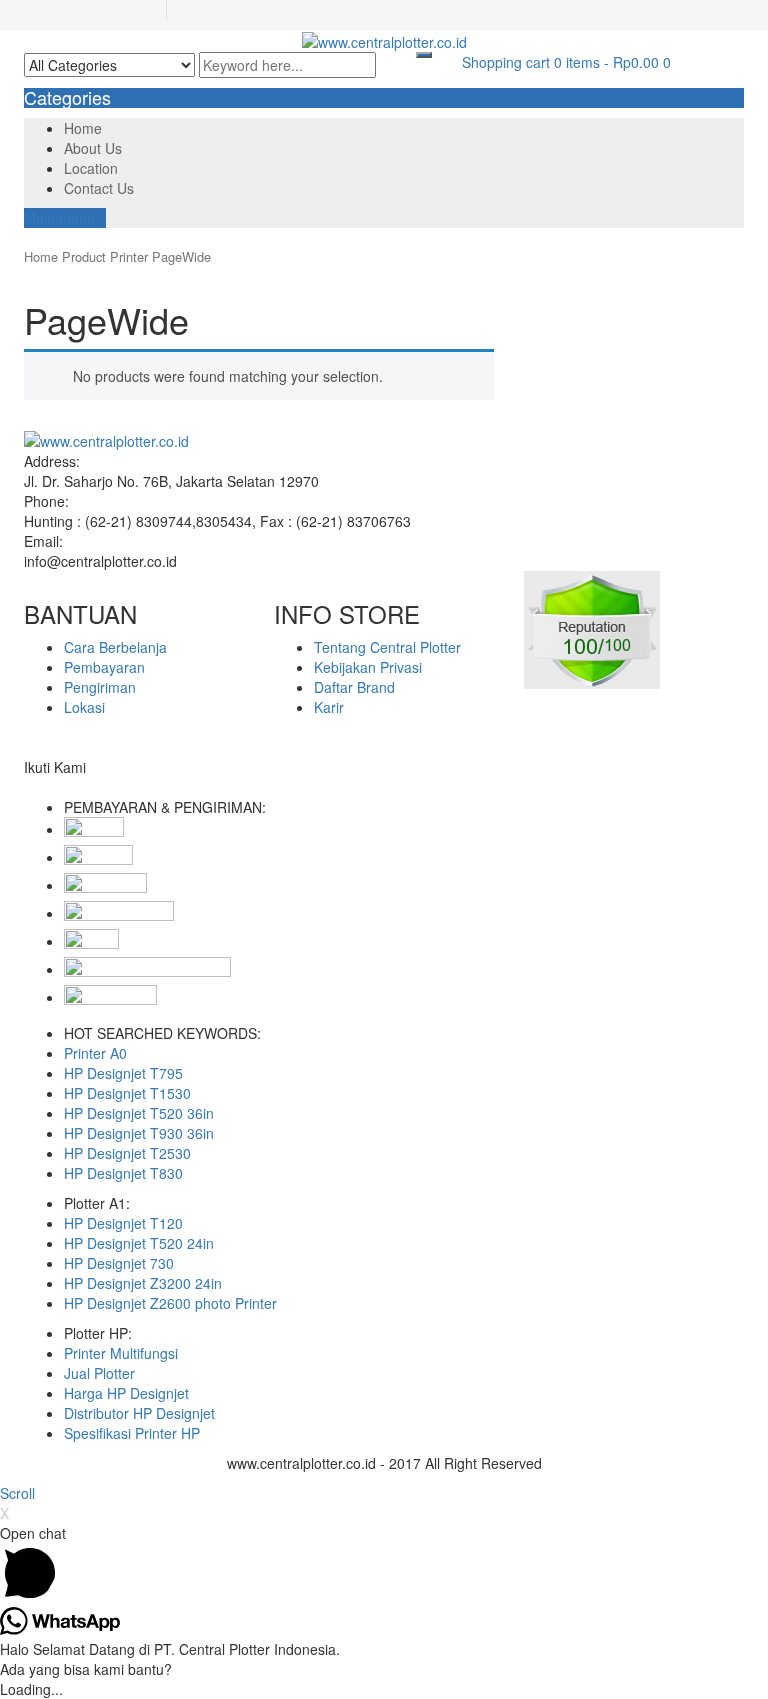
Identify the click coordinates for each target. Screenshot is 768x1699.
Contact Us (99, 188)
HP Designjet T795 (123, 1073)
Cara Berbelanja (115, 647)
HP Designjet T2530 (127, 1153)
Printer (129, 256)
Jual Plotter (99, 1373)
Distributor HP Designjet (139, 1413)
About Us (93, 148)
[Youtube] (73, 787)
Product (84, 256)
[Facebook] (29, 787)
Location (91, 168)
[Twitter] (40, 787)
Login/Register (115, 10)
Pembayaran (104, 667)
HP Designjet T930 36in (139, 1133)
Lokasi (84, 707)
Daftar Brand (354, 687)
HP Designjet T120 (123, 1223)
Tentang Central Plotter (387, 647)
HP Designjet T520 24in (139, 1243)
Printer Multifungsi (121, 1353)
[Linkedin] (51, 787)
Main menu (59, 218)
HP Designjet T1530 (127, 1093)
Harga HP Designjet (126, 1393)
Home (83, 128)
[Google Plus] (62, 787)
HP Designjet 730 (119, 1263)
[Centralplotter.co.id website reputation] (592, 627)
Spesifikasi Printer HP (132, 1433)
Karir (329, 707)
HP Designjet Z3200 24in (143, 1283)
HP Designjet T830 (123, 1173)
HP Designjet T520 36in (139, 1113)
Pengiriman (100, 687)
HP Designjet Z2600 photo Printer (170, 1303)
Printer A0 (95, 1053)
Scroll (17, 1493)
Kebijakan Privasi (368, 667)
